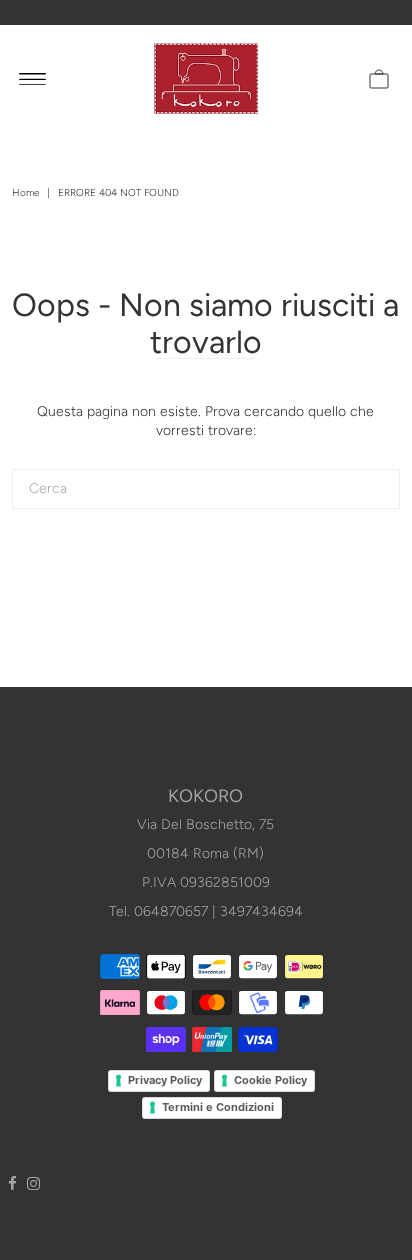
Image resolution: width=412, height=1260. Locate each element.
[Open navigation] (32, 78)
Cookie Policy (270, 1080)
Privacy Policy (165, 1080)
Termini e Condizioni (218, 1107)
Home (25, 192)
